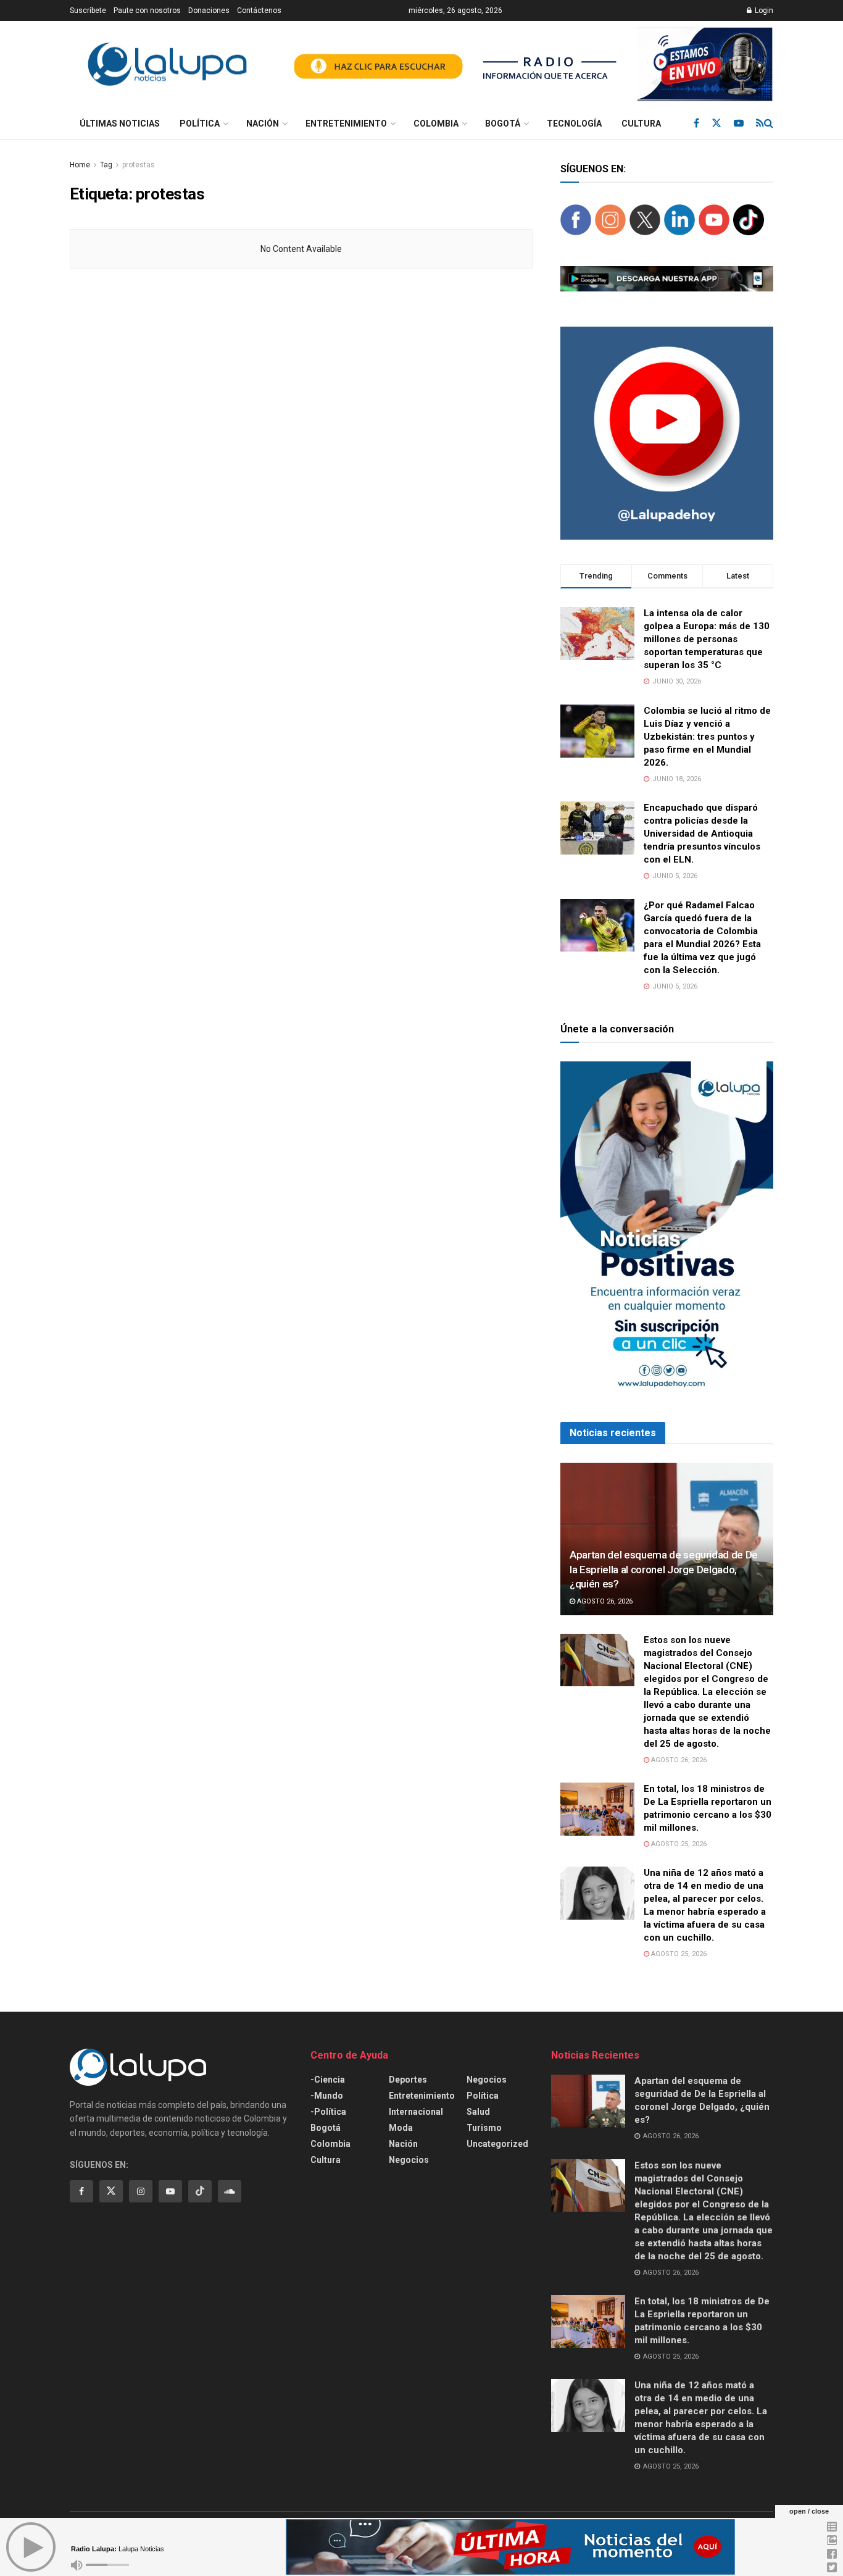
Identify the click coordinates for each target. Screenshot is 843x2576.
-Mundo (327, 2096)
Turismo (484, 2128)
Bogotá (503, 123)
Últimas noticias (120, 123)
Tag (106, 165)
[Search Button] (769, 123)
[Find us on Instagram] (141, 2191)
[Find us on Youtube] (739, 123)
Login (763, 10)
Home (80, 165)
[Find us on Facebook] (696, 123)
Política (200, 123)
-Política (328, 2112)
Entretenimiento (346, 123)
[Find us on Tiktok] (200, 2191)
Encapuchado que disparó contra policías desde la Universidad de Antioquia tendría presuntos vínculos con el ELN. (702, 834)
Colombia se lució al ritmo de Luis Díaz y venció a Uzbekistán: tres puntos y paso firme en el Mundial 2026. (707, 737)
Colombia (436, 123)
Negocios (409, 2160)
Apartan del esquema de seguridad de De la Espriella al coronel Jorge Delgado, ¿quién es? (664, 1570)
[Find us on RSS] (760, 123)
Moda (401, 2128)
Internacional (416, 2112)
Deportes (408, 2080)
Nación (263, 123)
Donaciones (209, 10)
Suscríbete (88, 10)
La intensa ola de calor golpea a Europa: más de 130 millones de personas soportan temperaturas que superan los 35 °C (707, 639)
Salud (478, 2112)
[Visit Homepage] (167, 65)
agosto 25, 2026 (678, 1844)
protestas (139, 165)
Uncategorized (497, 2144)
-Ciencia (328, 2080)
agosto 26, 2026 (604, 1601)
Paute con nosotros (147, 10)
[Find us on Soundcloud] (230, 2191)
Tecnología (574, 123)
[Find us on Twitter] (716, 123)
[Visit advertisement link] (528, 64)
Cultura (641, 123)
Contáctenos (259, 10)
